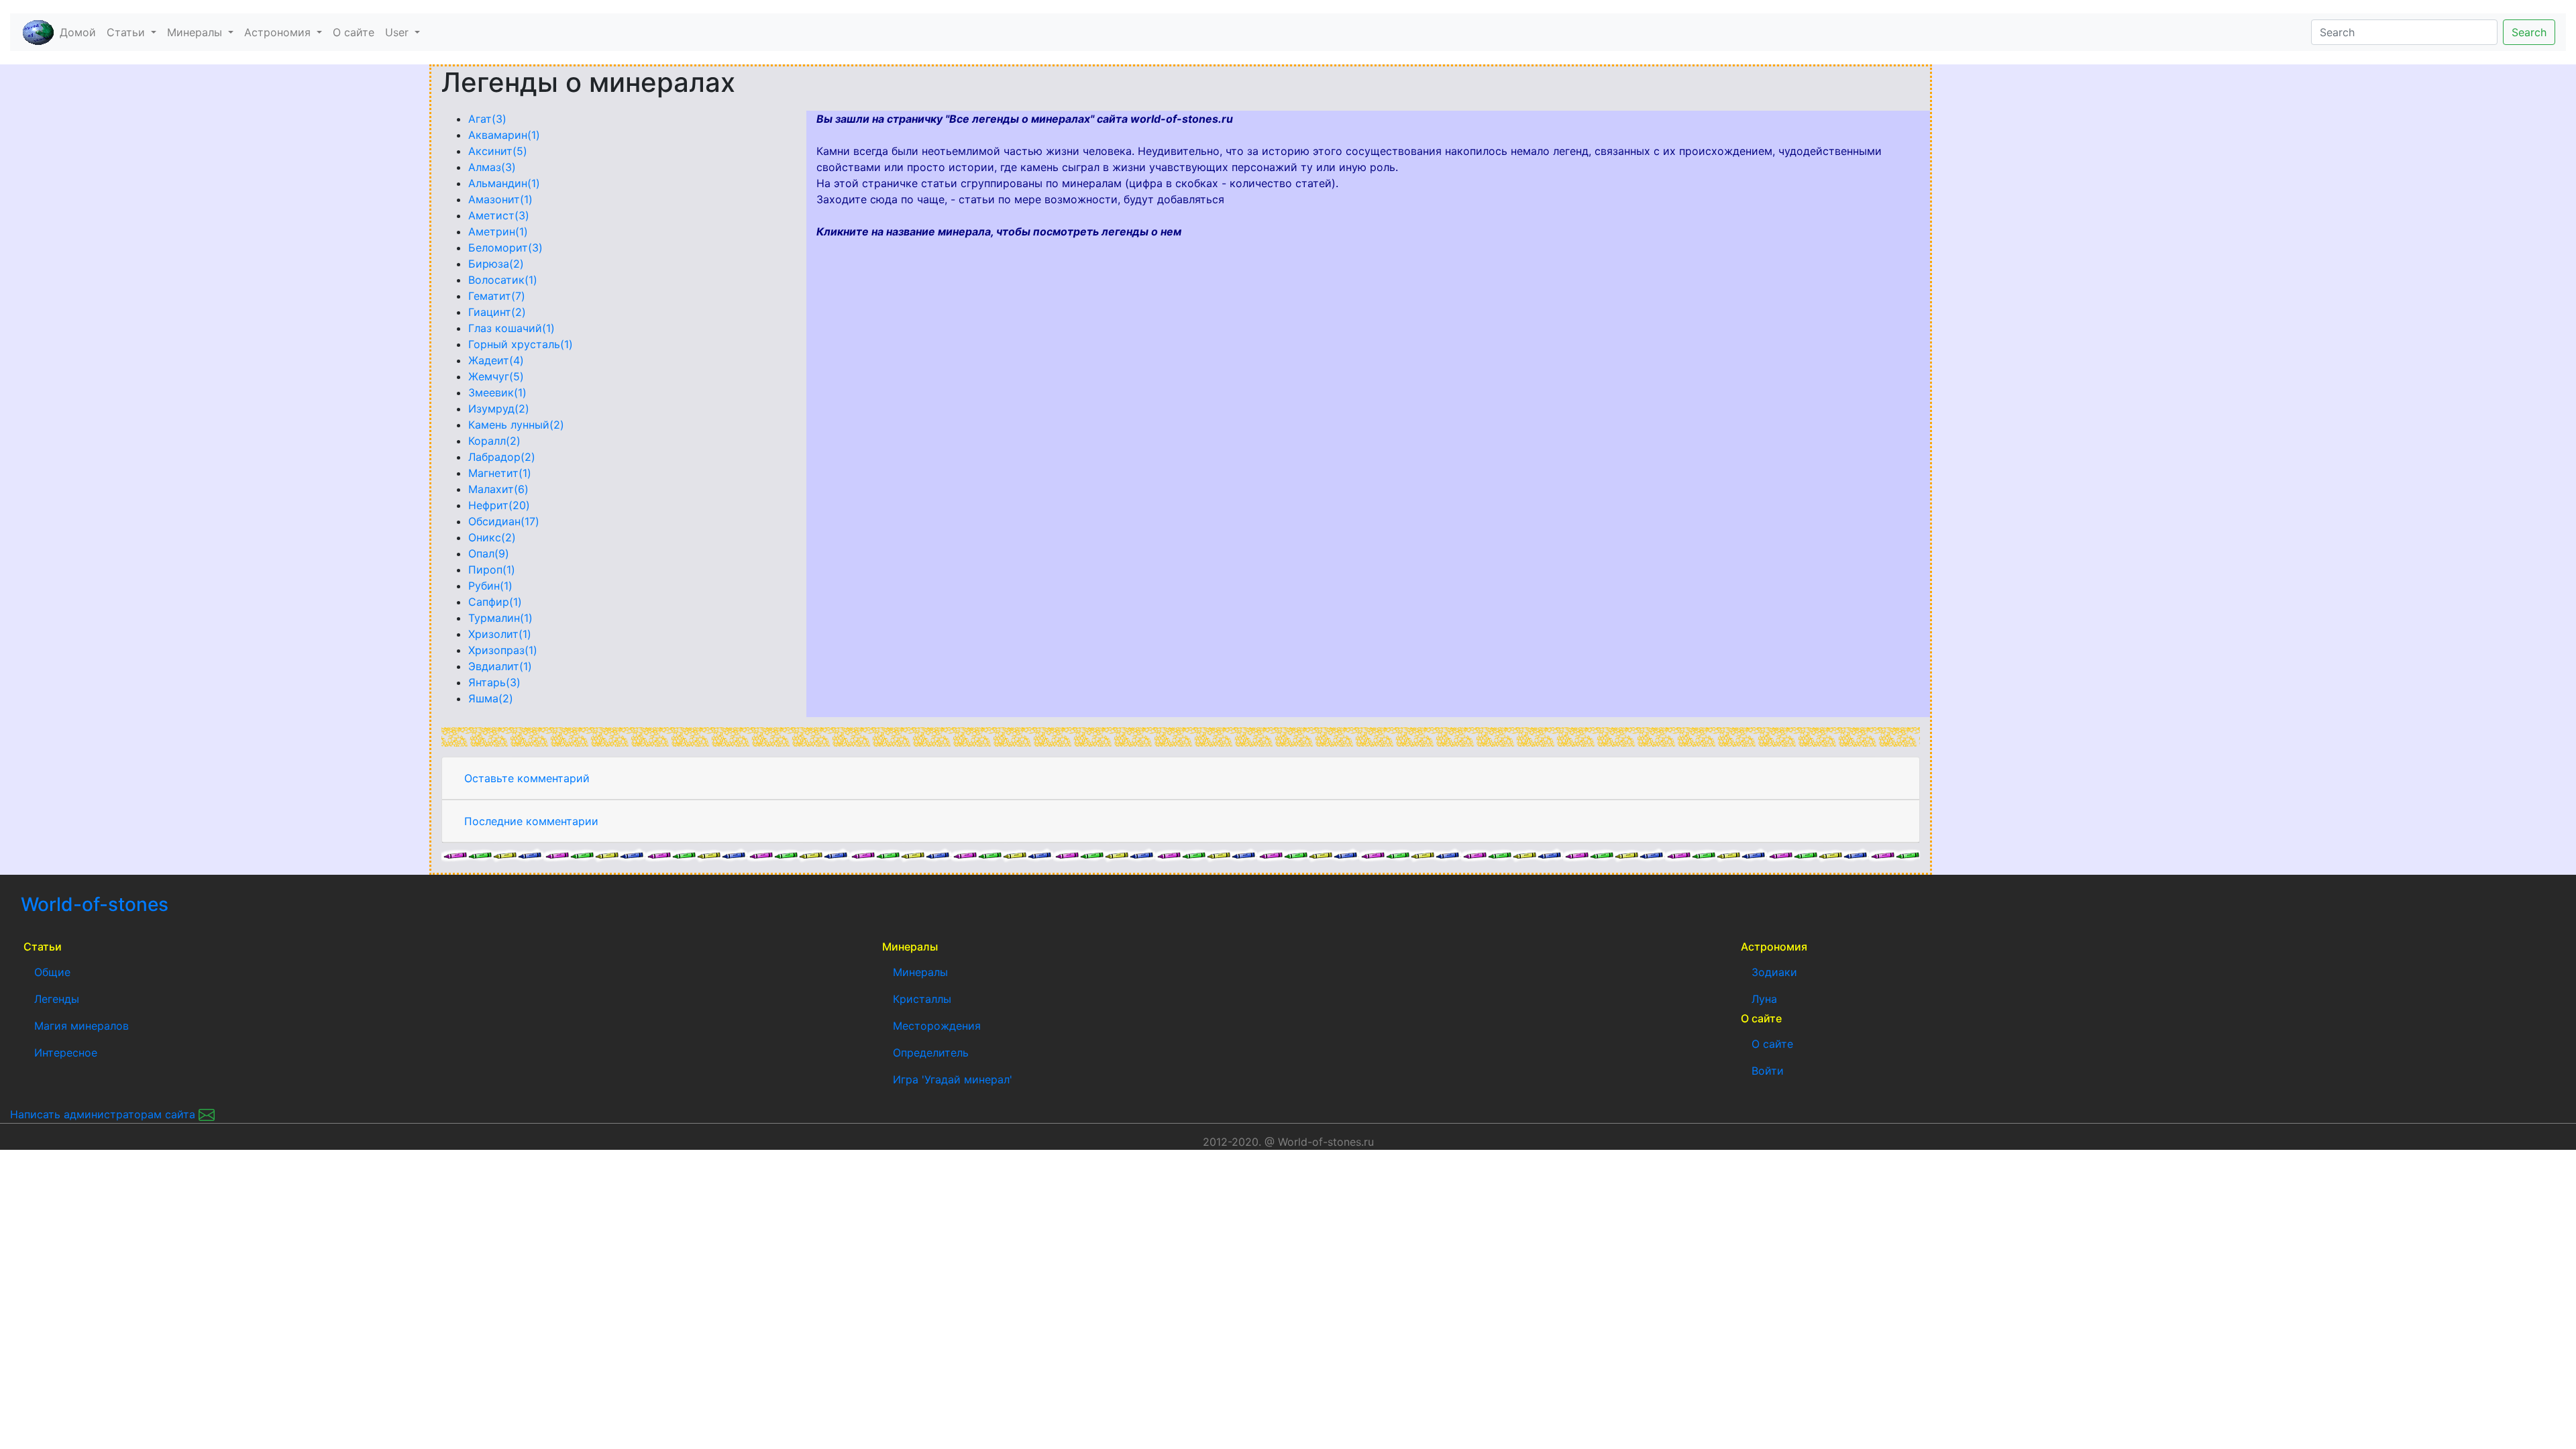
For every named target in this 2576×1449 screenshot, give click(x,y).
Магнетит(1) (500, 473)
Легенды (57, 999)
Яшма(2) (491, 698)
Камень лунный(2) (516, 425)
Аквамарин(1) (504, 135)
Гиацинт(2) (497, 312)
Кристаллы (922, 999)
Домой (80, 32)
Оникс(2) (492, 537)
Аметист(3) (499, 215)
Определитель (931, 1053)
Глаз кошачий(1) (512, 328)
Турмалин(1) (500, 618)
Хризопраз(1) (503, 650)
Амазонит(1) (500, 199)
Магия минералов (82, 1026)
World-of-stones (135, 904)
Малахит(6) (498, 489)
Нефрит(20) (499, 505)
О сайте (354, 32)
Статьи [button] (127, 32)
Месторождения (937, 1026)
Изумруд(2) (499, 409)
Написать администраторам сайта (104, 1114)
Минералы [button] (196, 32)
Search (2529, 32)
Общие (52, 972)
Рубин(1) (490, 586)
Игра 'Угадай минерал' (953, 1079)
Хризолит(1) (500, 634)
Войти (1768, 1071)
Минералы (920, 972)
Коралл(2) (494, 441)
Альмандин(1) (504, 183)
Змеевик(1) (497, 392)
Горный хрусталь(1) (521, 344)
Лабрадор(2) (502, 457)
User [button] (398, 32)
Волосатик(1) (503, 280)
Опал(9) (489, 553)
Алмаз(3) (492, 167)
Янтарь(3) (494, 682)
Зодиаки (1774, 972)
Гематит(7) (497, 296)
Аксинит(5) (498, 151)
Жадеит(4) (496, 360)
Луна (1764, 999)
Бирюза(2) (496, 264)
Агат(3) (487, 119)
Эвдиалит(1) (500, 666)
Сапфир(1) (495, 602)
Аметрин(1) (498, 231)
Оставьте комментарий (527, 778)
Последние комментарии (531, 821)
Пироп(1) (492, 570)
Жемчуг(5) (496, 376)
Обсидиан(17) (504, 521)
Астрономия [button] (279, 32)
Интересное (66, 1053)
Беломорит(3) (505, 248)
